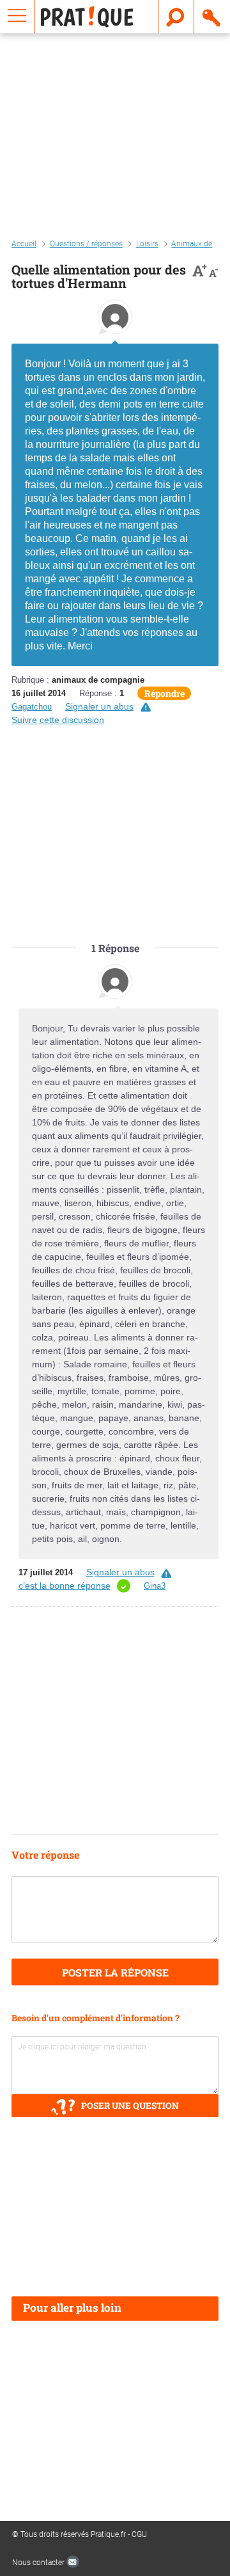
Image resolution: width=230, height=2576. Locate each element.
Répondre (165, 693)
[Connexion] (212, 17)
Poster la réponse (115, 1972)
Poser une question (130, 2106)
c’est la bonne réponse (65, 1586)
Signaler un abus (99, 706)
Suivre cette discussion (58, 720)
